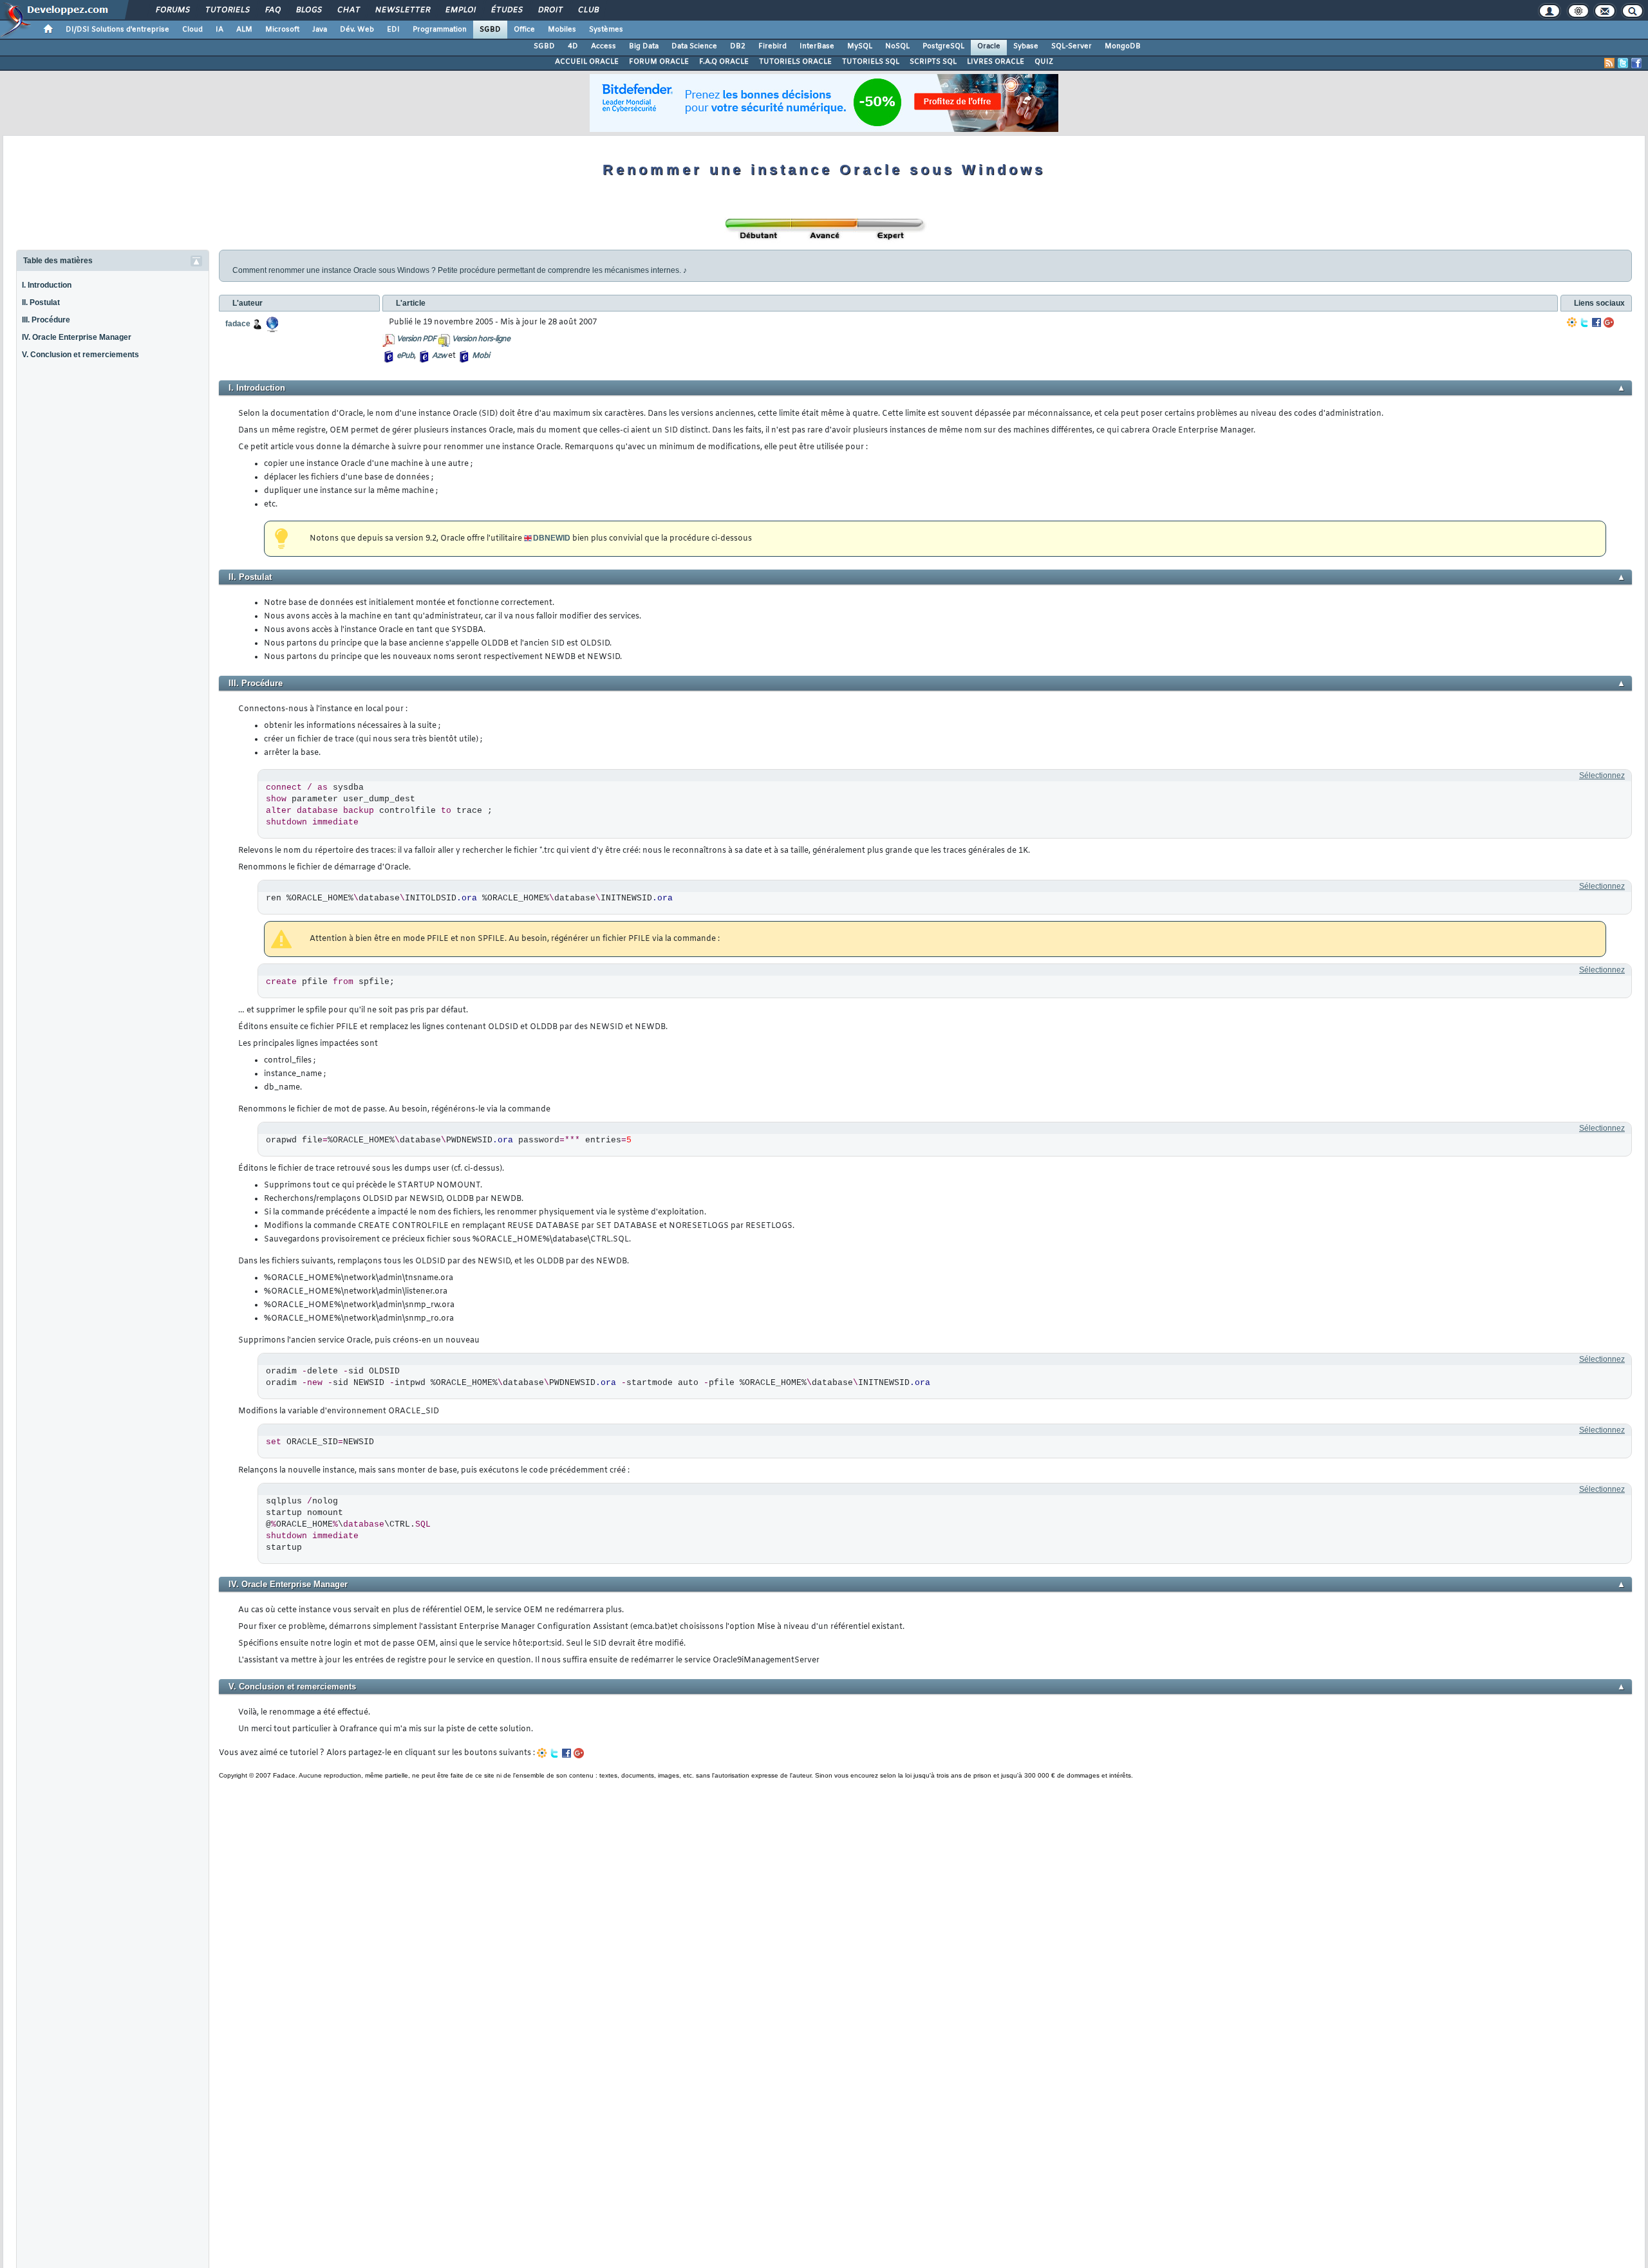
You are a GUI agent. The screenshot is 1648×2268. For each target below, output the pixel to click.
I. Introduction (47, 285)
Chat (348, 10)
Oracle (989, 46)
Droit (550, 10)
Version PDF (416, 339)
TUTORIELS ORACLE (795, 62)
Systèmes (606, 30)
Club (588, 10)
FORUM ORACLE (659, 62)
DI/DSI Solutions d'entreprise (117, 30)
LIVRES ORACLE (996, 62)
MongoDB (1123, 46)
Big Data (644, 46)
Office (524, 30)
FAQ (272, 10)
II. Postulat (41, 302)
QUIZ (1044, 62)
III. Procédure (46, 320)
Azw (439, 356)
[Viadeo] (1572, 322)
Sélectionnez (1602, 776)
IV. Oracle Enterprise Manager (77, 337)
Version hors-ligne (481, 339)
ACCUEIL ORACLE (587, 62)
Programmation (440, 30)
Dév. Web (357, 30)
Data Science (694, 46)
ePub (405, 356)
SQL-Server (1072, 46)
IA (220, 30)
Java (320, 30)
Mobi (481, 356)
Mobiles (562, 30)
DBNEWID (552, 538)
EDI (393, 30)
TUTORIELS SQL (871, 62)
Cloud (192, 30)
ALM (244, 30)
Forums (172, 10)
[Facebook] (1596, 322)
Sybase (1026, 46)
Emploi (460, 10)
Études (506, 10)
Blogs (308, 10)
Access (604, 46)
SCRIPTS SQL (933, 62)
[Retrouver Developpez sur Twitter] (1623, 63)
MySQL (860, 46)
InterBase (817, 46)
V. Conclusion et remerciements (80, 355)
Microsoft (282, 30)
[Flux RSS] (1609, 63)
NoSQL (897, 46)
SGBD (490, 30)
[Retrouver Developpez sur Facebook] (1636, 63)
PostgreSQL (943, 46)
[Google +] (1609, 322)
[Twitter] (1584, 322)
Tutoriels (227, 10)
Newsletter (402, 10)
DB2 (738, 46)
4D (573, 46)
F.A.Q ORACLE (724, 62)
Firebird (772, 46)
